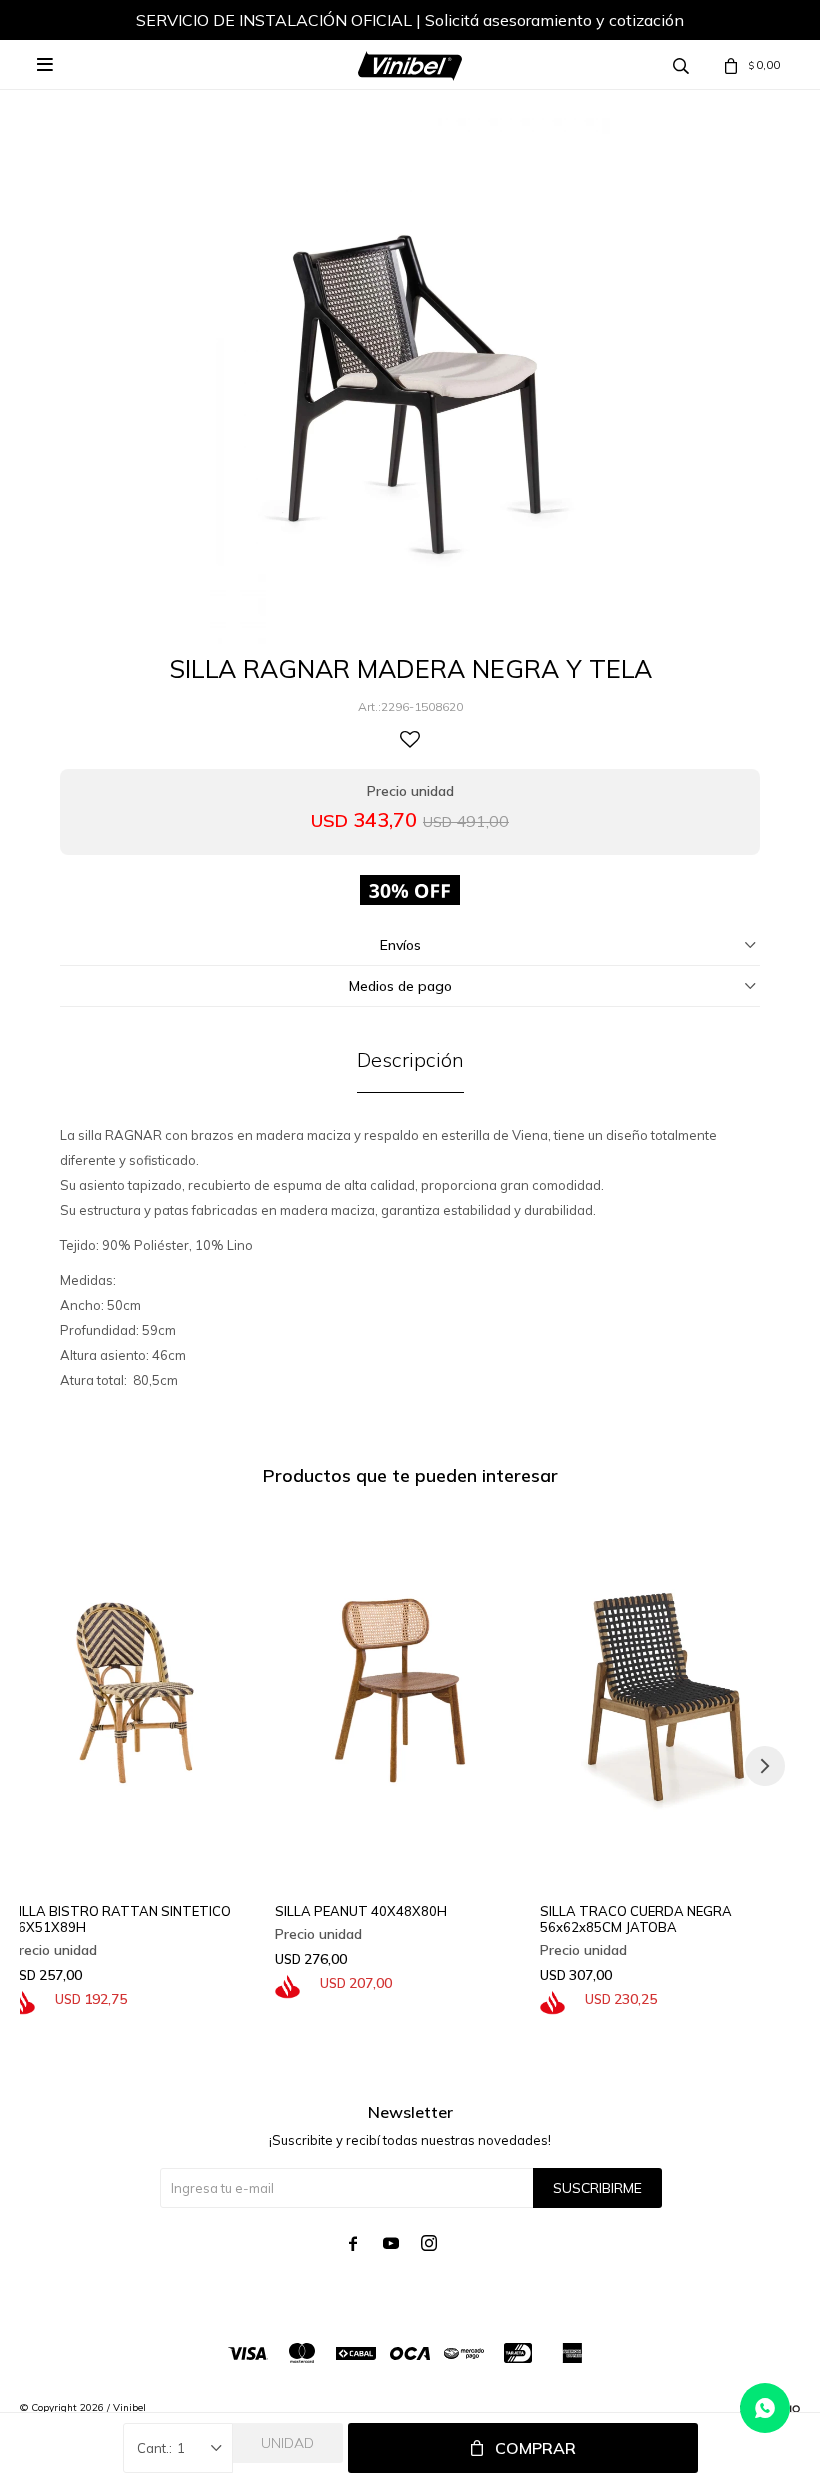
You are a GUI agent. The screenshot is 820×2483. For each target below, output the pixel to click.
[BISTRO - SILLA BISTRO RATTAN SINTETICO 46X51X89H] (135, 1690)
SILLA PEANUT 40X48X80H (361, 1911)
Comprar (535, 2448)
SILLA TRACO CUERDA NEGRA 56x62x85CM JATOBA (636, 1919)
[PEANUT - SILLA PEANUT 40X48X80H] (400, 1690)
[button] (765, 1766)
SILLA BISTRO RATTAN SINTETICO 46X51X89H (120, 1919)
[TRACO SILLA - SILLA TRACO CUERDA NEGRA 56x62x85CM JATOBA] (665, 1690)
